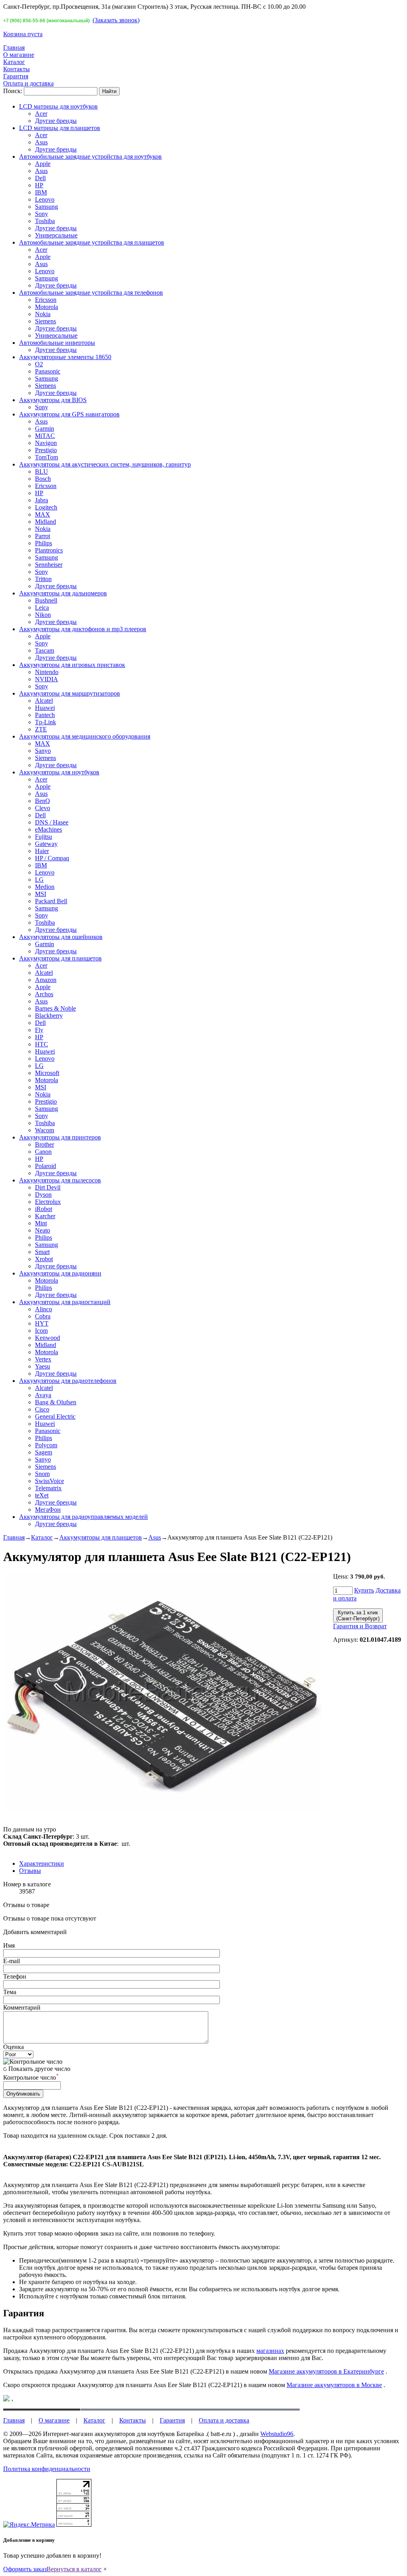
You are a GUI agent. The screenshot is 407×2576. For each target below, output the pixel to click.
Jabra (42, 500)
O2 (39, 364)
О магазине (19, 55)
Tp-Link (46, 722)
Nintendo (47, 672)
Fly (39, 1030)
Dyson (43, 1195)
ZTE (41, 729)
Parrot (43, 536)
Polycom (46, 1445)
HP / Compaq (52, 858)
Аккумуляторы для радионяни (60, 1273)
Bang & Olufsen (56, 1402)
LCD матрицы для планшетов (60, 128)
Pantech (45, 715)
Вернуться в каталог (74, 2569)
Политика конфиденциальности (47, 2469)
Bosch (43, 479)
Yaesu (43, 1366)
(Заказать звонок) (116, 20)
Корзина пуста (23, 34)
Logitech (46, 507)
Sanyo (43, 751)
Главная (14, 48)
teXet (42, 1495)
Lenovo (45, 199)
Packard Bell (51, 901)
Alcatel (44, 701)
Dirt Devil (48, 1187)
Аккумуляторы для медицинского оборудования (85, 736)
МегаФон (48, 1510)
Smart (42, 1252)
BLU (42, 471)
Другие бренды (56, 121)
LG (39, 880)
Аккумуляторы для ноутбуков (59, 772)
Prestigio (46, 450)
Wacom (45, 1130)
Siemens (46, 321)
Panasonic (48, 371)
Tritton (43, 579)
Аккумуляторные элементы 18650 (65, 357)
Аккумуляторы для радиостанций (65, 1302)
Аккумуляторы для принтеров (60, 1137)
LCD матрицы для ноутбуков (58, 106)
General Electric (55, 1416)
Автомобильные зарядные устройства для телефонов (91, 293)
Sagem (44, 1452)
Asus (41, 142)
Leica (42, 608)
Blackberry (49, 1016)
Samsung (47, 207)
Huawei (45, 708)
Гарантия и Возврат (360, 1626)
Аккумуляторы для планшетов (60, 958)
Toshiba (45, 221)
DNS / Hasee (52, 822)
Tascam (45, 650)
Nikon (43, 615)
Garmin (45, 429)
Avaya (43, 1395)
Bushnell (46, 600)
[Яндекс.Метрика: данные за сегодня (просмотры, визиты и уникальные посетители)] (29, 2525)
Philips (44, 543)
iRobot (44, 1209)
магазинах (270, 2351)
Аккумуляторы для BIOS (53, 400)
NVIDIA (47, 679)
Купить (364, 1590)
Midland (46, 522)
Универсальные (56, 235)
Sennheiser (49, 565)
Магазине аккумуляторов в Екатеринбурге (326, 2371)
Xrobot (44, 1259)
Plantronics (49, 550)
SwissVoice (49, 1481)
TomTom (47, 457)
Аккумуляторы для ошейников (61, 937)
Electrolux (48, 1202)
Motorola (47, 307)
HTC (42, 1044)
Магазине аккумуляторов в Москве (334, 2385)
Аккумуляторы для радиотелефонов (68, 1381)
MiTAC (45, 436)
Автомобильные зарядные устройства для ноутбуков (90, 157)
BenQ (43, 801)
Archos (44, 994)
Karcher (45, 1216)
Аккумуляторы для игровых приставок (72, 665)
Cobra (43, 1316)
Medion (45, 887)
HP (39, 185)
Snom (42, 1474)
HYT (42, 1323)
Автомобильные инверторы (57, 343)
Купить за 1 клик (358, 1616)
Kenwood (47, 1338)
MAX (43, 514)
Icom (41, 1331)
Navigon (46, 443)
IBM (41, 192)
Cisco (42, 1409)
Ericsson (46, 300)
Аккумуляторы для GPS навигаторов (69, 414)
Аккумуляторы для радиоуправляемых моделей (83, 1517)
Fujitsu (44, 837)
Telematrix (48, 1488)
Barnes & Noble (55, 1008)
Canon (43, 1152)
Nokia (43, 314)
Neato (43, 1230)
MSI (41, 894)
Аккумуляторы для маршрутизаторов (70, 693)
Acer (41, 114)
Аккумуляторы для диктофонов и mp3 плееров (83, 629)
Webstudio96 (277, 2434)
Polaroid (46, 1166)
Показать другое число (39, 2069)
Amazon (46, 980)
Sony (42, 214)
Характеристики (42, 1863)
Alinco (44, 1309)
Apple (43, 164)
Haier (42, 851)
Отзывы (30, 1871)
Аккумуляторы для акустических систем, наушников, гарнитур (105, 464)
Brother (45, 1144)
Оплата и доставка (28, 83)
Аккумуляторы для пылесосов (60, 1180)
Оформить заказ (25, 2569)
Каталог (14, 62)
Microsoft (47, 1073)
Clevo (43, 808)
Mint (41, 1223)
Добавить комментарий (35, 1932)
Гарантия (16, 76)
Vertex (43, 1359)
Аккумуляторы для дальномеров (63, 593)
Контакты (16, 69)
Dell (40, 178)
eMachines (48, 829)
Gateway (46, 844)
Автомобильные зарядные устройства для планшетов (92, 242)
